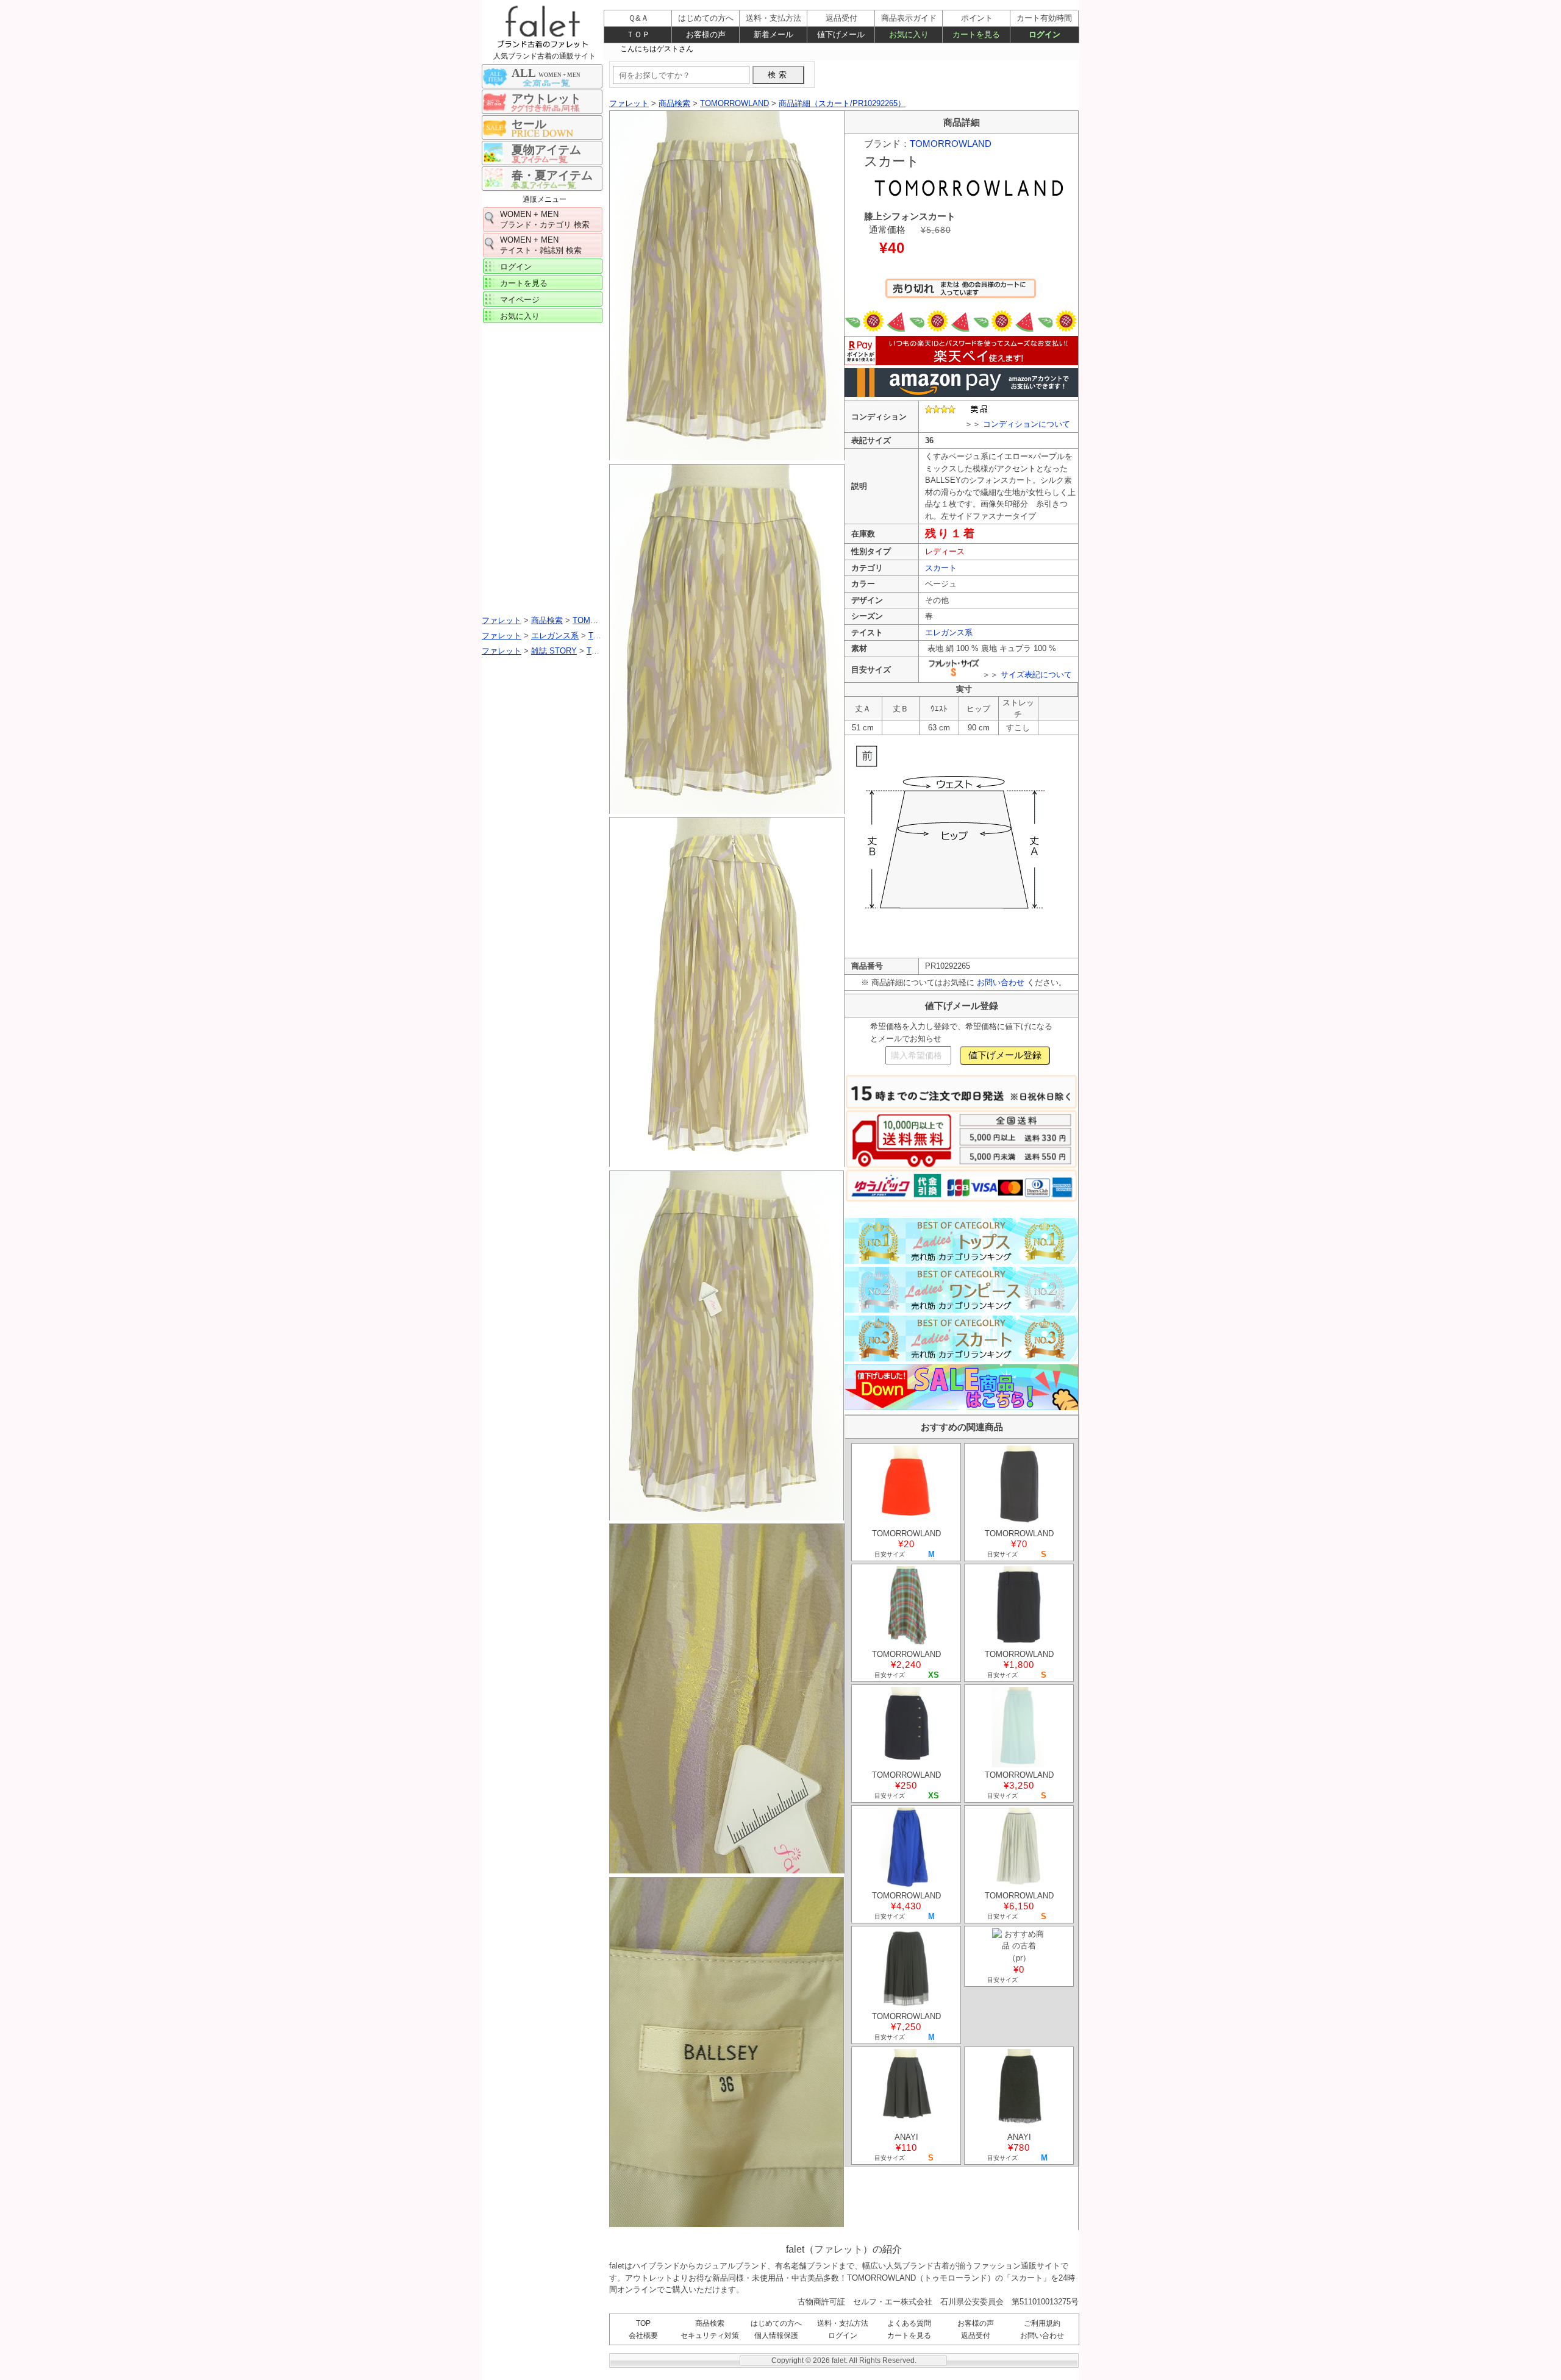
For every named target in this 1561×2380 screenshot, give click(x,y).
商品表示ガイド (909, 18)
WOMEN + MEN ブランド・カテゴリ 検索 (545, 219)
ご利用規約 (1042, 2323)
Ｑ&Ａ (638, 18)
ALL (546, 73)
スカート (941, 568)
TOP (643, 2323)
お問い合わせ (1001, 982)
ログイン (516, 267)
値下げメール (841, 34)
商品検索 (710, 2323)
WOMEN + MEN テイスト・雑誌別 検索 (541, 245)
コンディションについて (1027, 424)
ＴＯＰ (638, 34)
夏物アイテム (546, 150)
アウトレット (546, 98)
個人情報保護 (776, 2335)
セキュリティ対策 (710, 2335)
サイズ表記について (1036, 675)
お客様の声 (976, 2323)
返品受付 (976, 2335)
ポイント (977, 18)
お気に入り (520, 316)
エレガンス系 (949, 632)
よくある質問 (909, 2323)
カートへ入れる (961, 294)
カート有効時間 (1044, 18)
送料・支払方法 (843, 2323)
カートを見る (524, 283)
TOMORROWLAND (951, 144)
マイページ (520, 300)
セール (529, 124)
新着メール (773, 34)
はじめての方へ (776, 2323)
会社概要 (643, 2335)
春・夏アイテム (552, 175)
